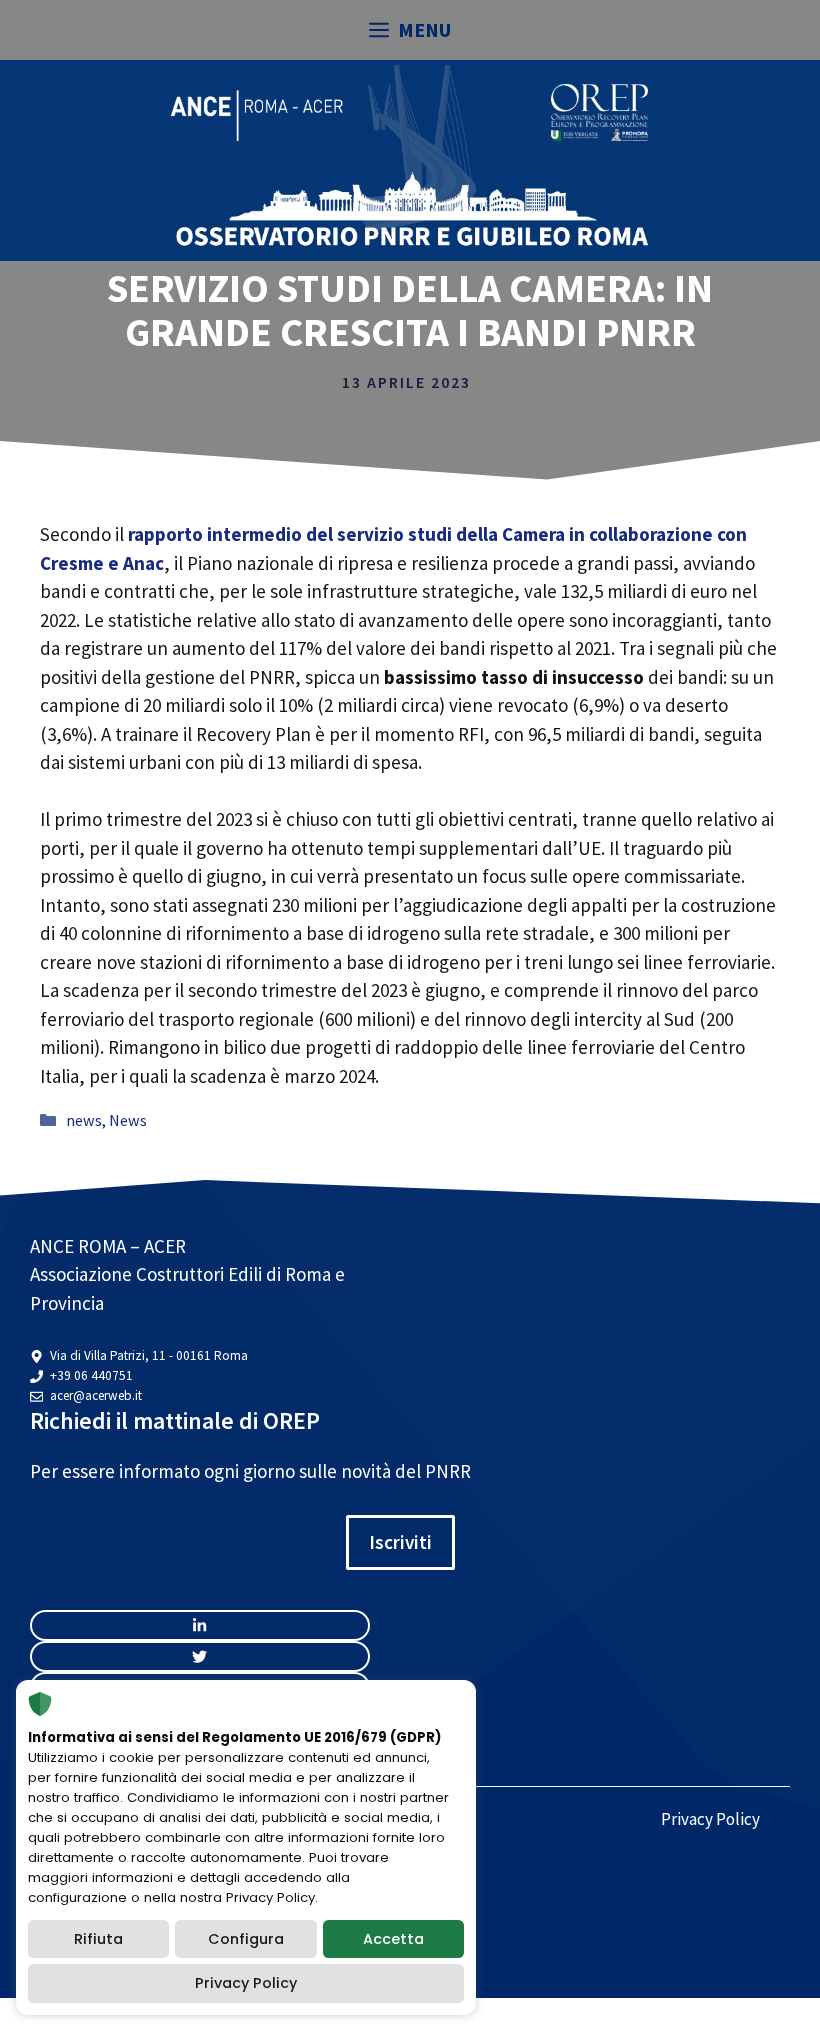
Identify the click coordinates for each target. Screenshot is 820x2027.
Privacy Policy (710, 1819)
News (128, 1120)
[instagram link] (200, 1625)
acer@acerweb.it (96, 1395)
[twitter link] (200, 1656)
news (84, 1120)
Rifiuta (98, 1939)
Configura (246, 1939)
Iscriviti (400, 1542)
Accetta (393, 1939)
